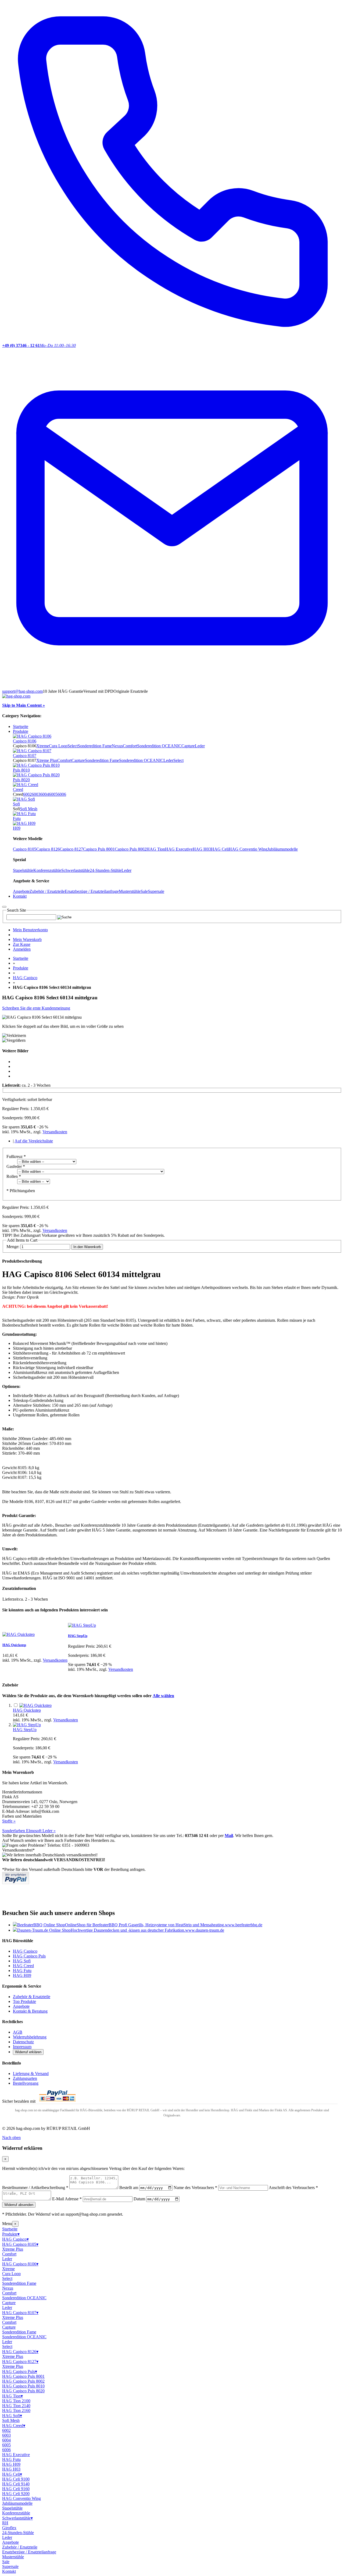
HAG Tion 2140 (16, 2406)
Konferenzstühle (47, 870)
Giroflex (9, 2528)
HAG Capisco (25, 978)
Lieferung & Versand (31, 2074)
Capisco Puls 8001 (99, 849)
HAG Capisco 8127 (20, 2362)
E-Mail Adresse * (67, 2199)
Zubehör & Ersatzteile (32, 1997)
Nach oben (11, 2138)
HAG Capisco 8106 (20, 2264)
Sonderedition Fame (95, 746)
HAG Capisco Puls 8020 (23, 2391)
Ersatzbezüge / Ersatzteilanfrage (92, 891)
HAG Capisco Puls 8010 (23, 2386)
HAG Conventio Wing (248, 849)
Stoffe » (9, 1821)
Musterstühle (130, 891)
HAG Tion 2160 (16, 2410)
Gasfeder (16, 1166)
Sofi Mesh (29, 809)
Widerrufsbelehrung (30, 2037)
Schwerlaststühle (76, 870)
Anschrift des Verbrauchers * (293, 2188)
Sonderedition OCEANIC (159, 746)
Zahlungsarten (25, 2078)
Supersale (156, 891)
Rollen (14, 1176)
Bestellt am (129, 2188)
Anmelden (22, 949)
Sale (144, 891)
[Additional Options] (16, 1883)
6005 (53, 794)
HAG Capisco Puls (29, 1956)
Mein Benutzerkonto (30, 930)
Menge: (13, 1247)
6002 (27, 794)
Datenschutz (23, 2042)
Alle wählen (163, 1696)
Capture (188, 746)
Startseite (21, 726)
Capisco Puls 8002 (131, 849)
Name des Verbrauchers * (195, 2188)
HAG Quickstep (14, 1645)
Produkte (21, 968)
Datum (139, 2199)
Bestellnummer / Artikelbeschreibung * (35, 2188)
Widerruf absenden (19, 2205)
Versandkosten (55, 1132)
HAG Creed (23, 1966)
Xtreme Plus (47, 760)
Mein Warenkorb (27, 939)
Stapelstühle (23, 870)
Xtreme (43, 746)
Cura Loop (58, 746)
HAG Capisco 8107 (20, 2313)
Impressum (22, 2047)
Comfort (130, 746)
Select (73, 746)
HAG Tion (156, 849)
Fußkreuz (16, 1156)
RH (5, 2523)
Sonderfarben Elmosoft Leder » (29, 1831)
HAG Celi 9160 (16, 2489)
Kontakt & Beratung (30, 2011)
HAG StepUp (78, 1636)
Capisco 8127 (71, 849)
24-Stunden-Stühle (106, 870)
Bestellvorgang (26, 2083)
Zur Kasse (22, 944)
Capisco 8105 (25, 849)
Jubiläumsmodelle (283, 849)
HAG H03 (202, 849)
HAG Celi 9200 (16, 2494)
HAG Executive (179, 849)
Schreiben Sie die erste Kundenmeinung (36, 1008)
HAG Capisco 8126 (20, 2352)
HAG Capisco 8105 (20, 2244)
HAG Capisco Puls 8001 (23, 2376)
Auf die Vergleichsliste (34, 1141)
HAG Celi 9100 (16, 2479)
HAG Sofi (22, 1961)
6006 (62, 794)
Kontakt (9, 2571)
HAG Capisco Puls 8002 (23, 2381)
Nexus (117, 746)
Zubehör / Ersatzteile (47, 891)
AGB (18, 2032)
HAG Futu (22, 1971)
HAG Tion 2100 (16, 2401)
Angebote (21, 891)
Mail (229, 1836)
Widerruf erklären (28, 2052)
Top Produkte (24, 2001)
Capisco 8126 (48, 849)
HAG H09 (22, 1975)
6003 (36, 794)
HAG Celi (220, 849)
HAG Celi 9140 (16, 2484)
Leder (200, 746)
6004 (45, 794)
